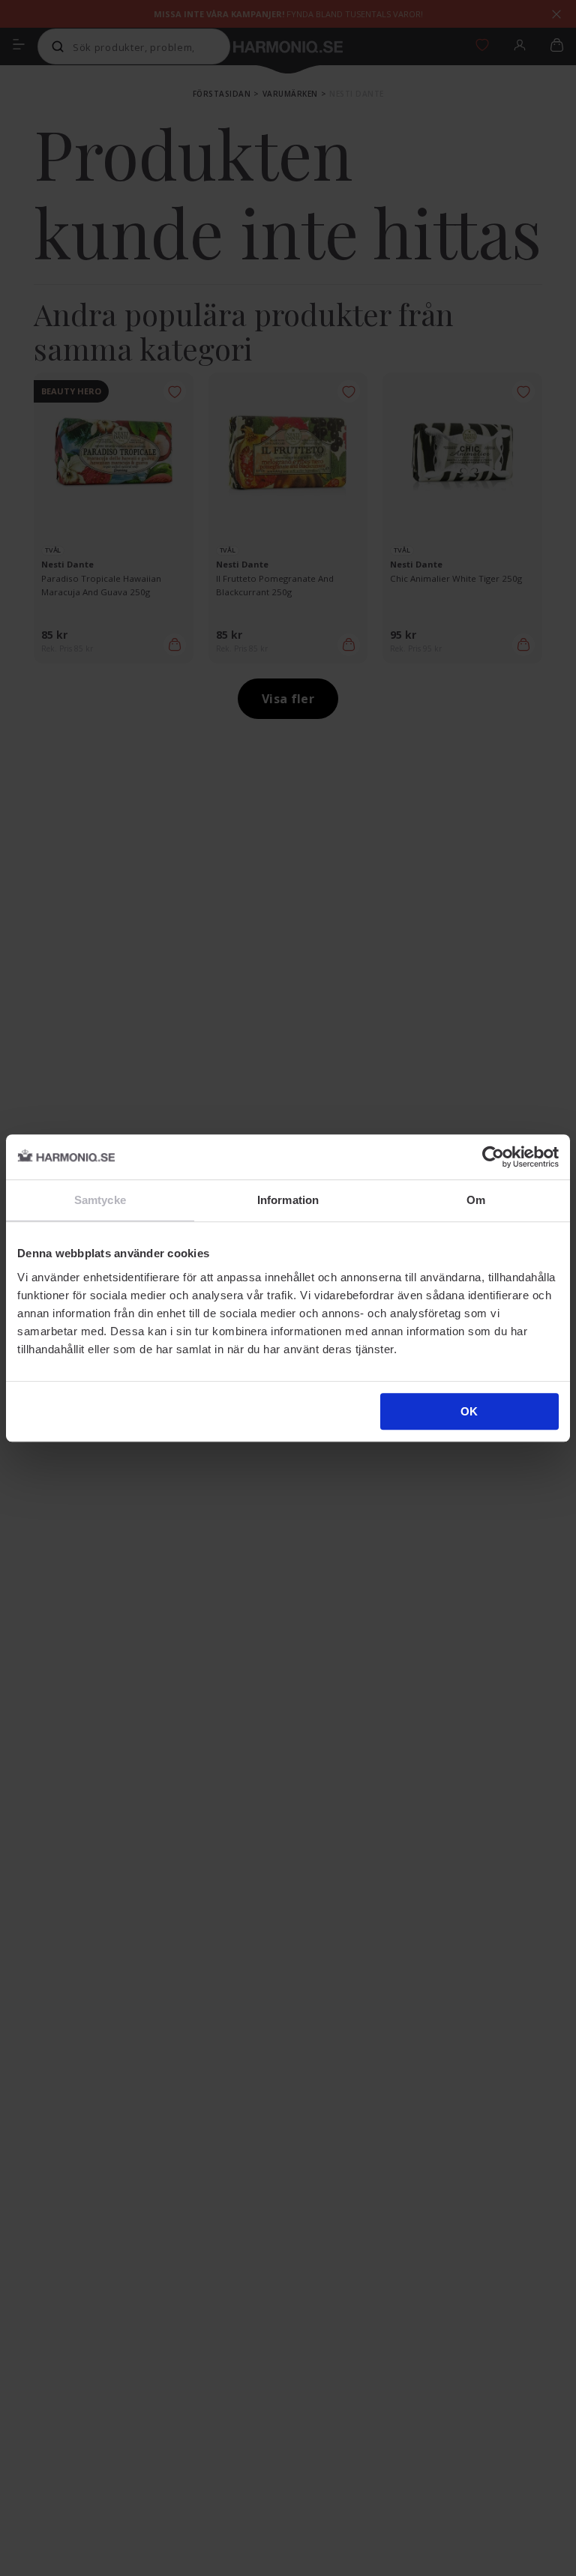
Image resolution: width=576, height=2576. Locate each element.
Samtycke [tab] (100, 1200)
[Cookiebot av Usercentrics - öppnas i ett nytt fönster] (493, 1157)
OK (469, 1411)
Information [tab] (288, 1200)
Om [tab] (476, 1200)
